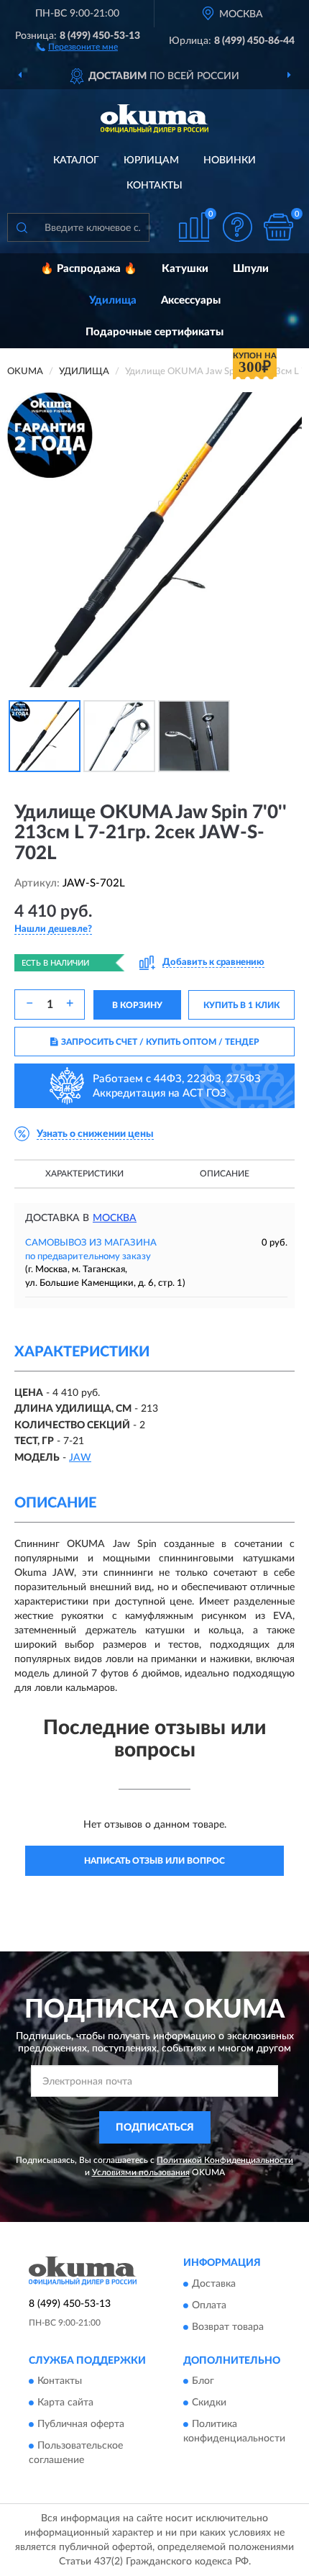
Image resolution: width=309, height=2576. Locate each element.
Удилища (113, 300)
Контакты (154, 186)
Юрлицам (151, 160)
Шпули (251, 269)
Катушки (185, 269)
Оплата (209, 2305)
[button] (77, 46)
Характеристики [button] (84, 1174)
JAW (80, 1458)
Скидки (209, 2403)
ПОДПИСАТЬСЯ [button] (155, 2128)
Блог (203, 2381)
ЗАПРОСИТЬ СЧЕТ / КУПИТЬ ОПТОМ (160, 1042)
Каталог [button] (76, 160)
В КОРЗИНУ (137, 1005)
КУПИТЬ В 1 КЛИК (241, 1005)
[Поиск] (22, 227)
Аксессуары (191, 300)
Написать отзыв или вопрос (154, 1861)
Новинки (230, 160)
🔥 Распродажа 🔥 (89, 269)
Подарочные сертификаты (154, 332)
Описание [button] (225, 1174)
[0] (278, 227)
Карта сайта (65, 2403)
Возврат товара (228, 2327)
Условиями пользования (141, 2172)
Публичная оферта (81, 2424)
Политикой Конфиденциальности (225, 2160)
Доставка (214, 2284)
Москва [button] (115, 1218)
